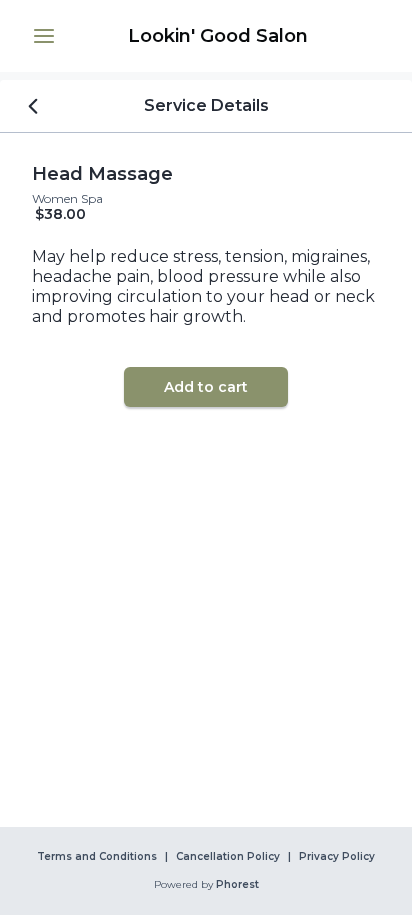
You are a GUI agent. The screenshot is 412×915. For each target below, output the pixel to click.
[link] (218, 36)
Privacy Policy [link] (337, 857)
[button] (44, 36)
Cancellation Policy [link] (228, 857)
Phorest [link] (237, 885)
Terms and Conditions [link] (97, 857)
